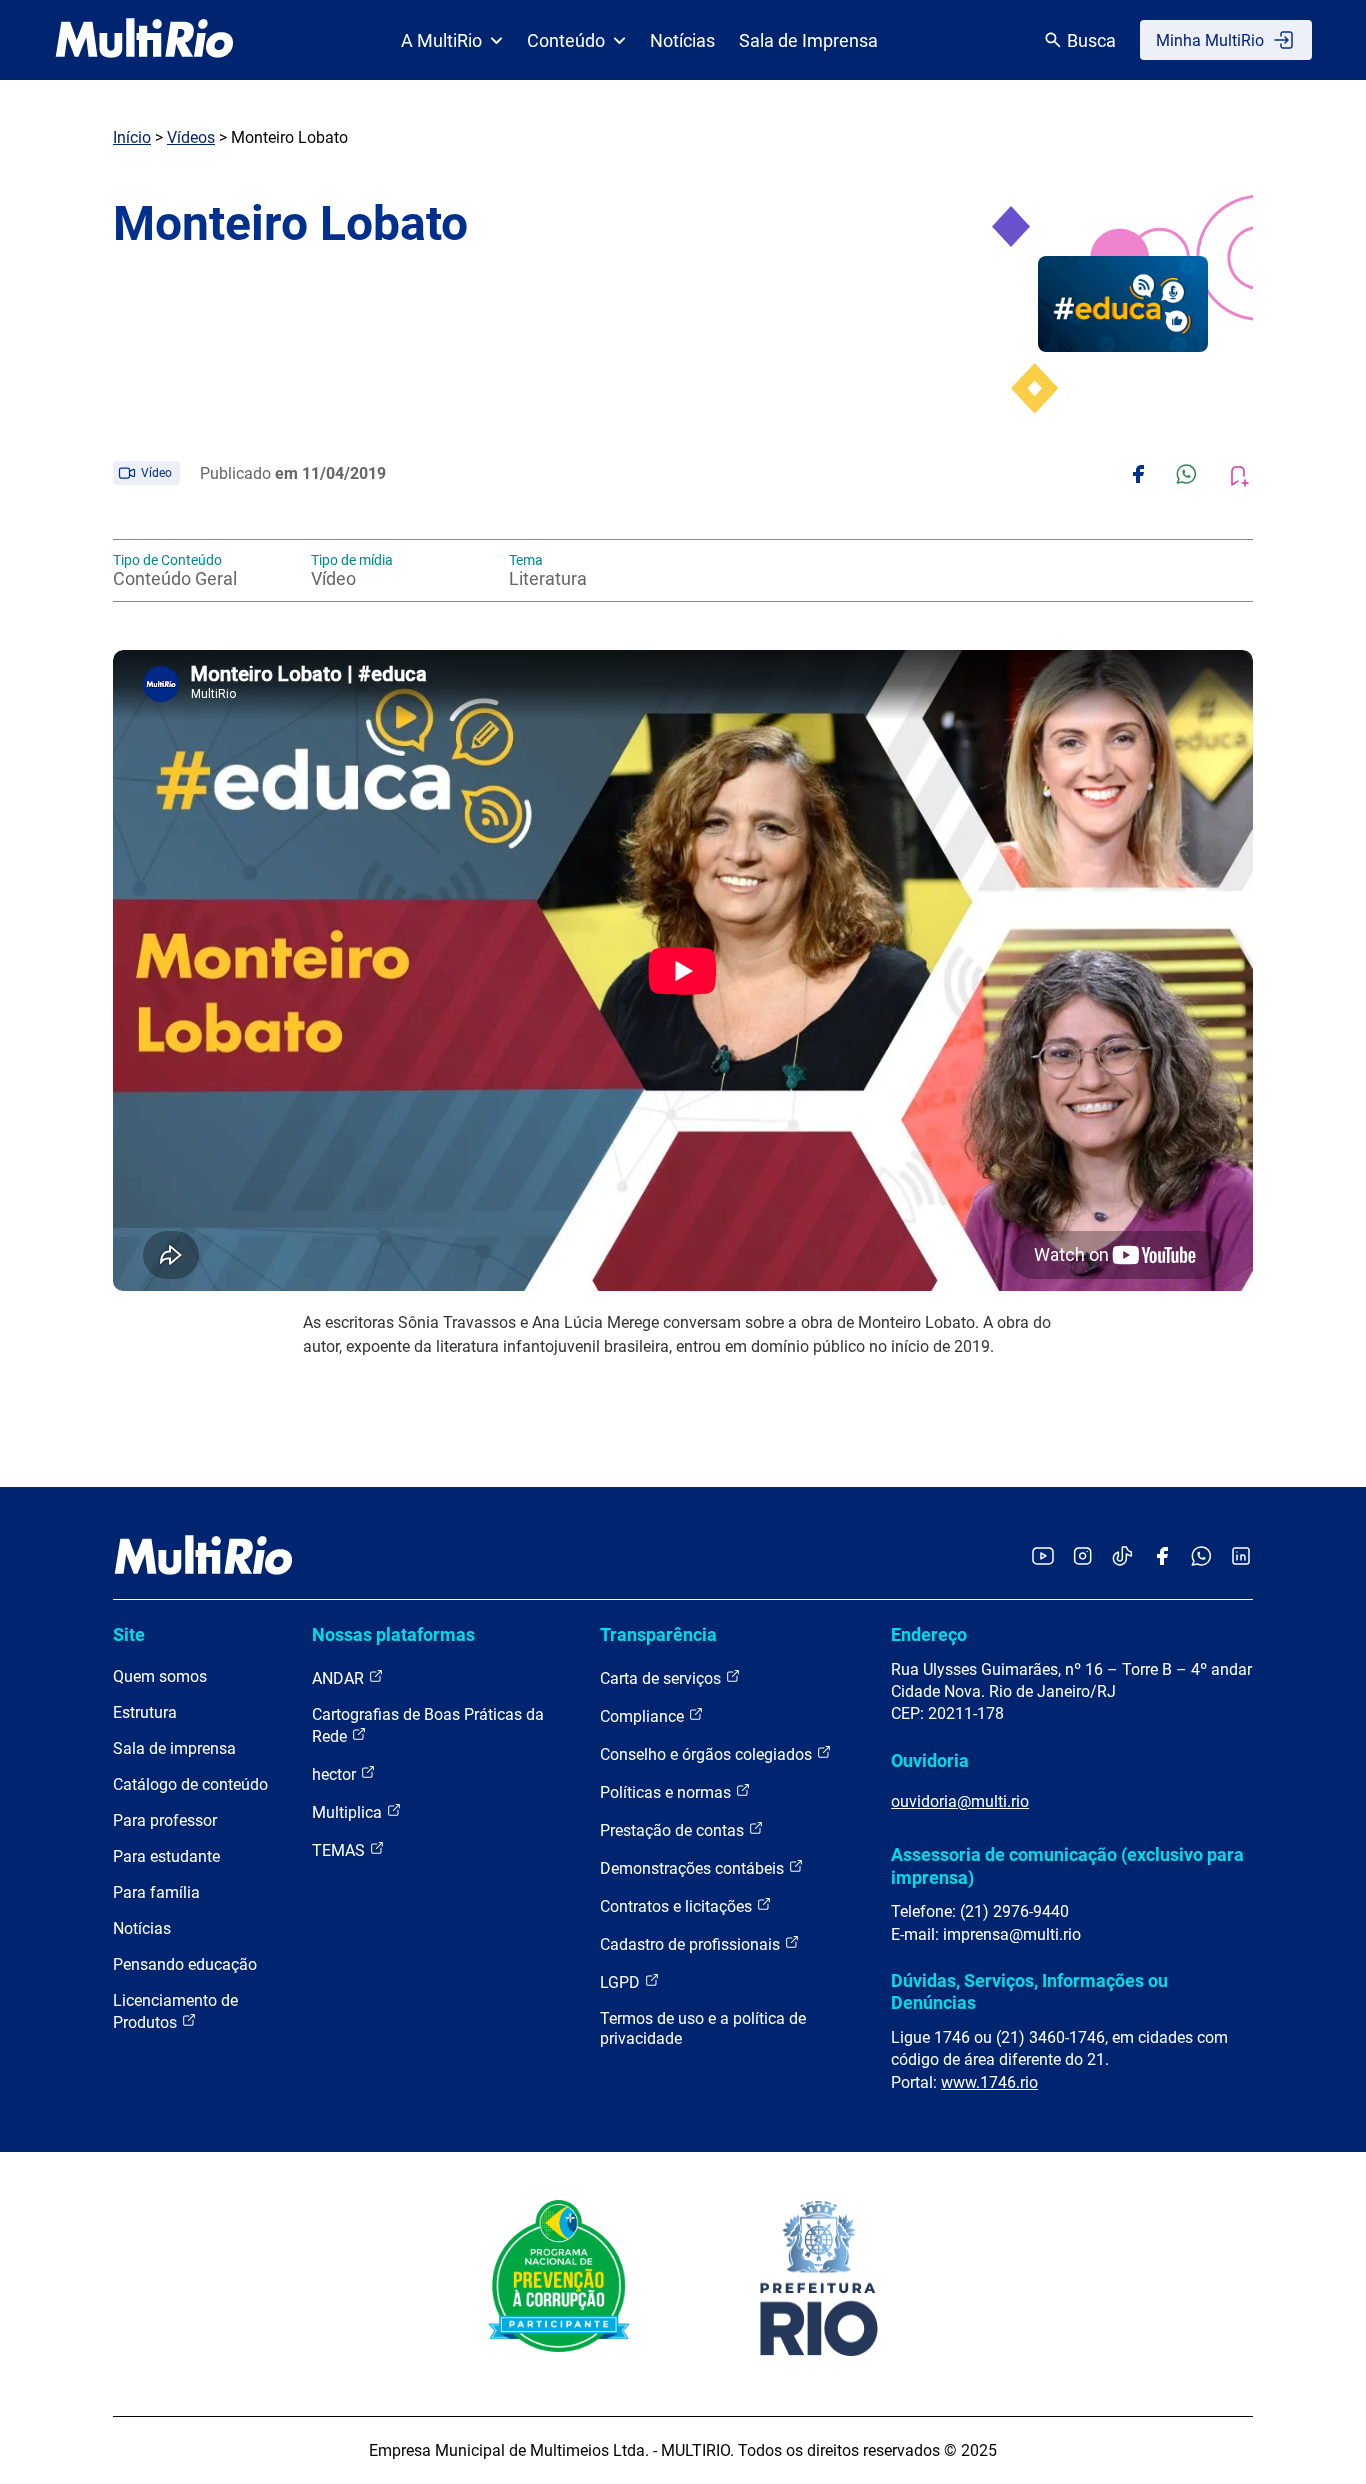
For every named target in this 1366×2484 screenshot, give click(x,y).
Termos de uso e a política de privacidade (703, 2028)
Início (132, 137)
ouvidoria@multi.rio (960, 1801)
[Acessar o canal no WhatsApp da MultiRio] (1201, 1557)
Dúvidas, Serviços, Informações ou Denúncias (1029, 1991)
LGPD (622, 1982)
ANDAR (340, 1678)
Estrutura (145, 1712)
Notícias (682, 40)
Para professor (165, 1820)
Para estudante (166, 1856)
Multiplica (349, 1812)
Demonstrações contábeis (694, 1868)
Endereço (929, 1634)
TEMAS (340, 1850)
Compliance (644, 1716)
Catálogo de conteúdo (190, 1784)
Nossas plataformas (393, 1634)
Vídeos (191, 137)
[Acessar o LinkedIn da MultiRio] (1241, 1557)
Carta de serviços (662, 1678)
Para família (156, 1892)
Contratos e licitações (678, 1906)
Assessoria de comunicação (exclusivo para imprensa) (1067, 1865)
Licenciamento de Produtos (175, 2011)
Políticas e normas (667, 1792)
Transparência (658, 1634)
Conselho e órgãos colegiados (708, 1754)
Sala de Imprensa (808, 40)
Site (129, 1634)
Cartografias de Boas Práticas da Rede (428, 1725)
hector (336, 1774)
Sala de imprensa (174, 1748)
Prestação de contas (674, 1830)
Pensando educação (185, 1964)
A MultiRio (441, 40)
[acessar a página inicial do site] (144, 40)
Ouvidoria (930, 1760)
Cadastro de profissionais (692, 1944)
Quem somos (160, 1676)
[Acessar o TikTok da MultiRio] (1122, 1557)
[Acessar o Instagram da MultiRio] (1082, 1557)
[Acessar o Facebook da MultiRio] (1162, 1557)
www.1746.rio (989, 2082)
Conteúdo (566, 40)
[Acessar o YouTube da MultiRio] (1043, 1557)
